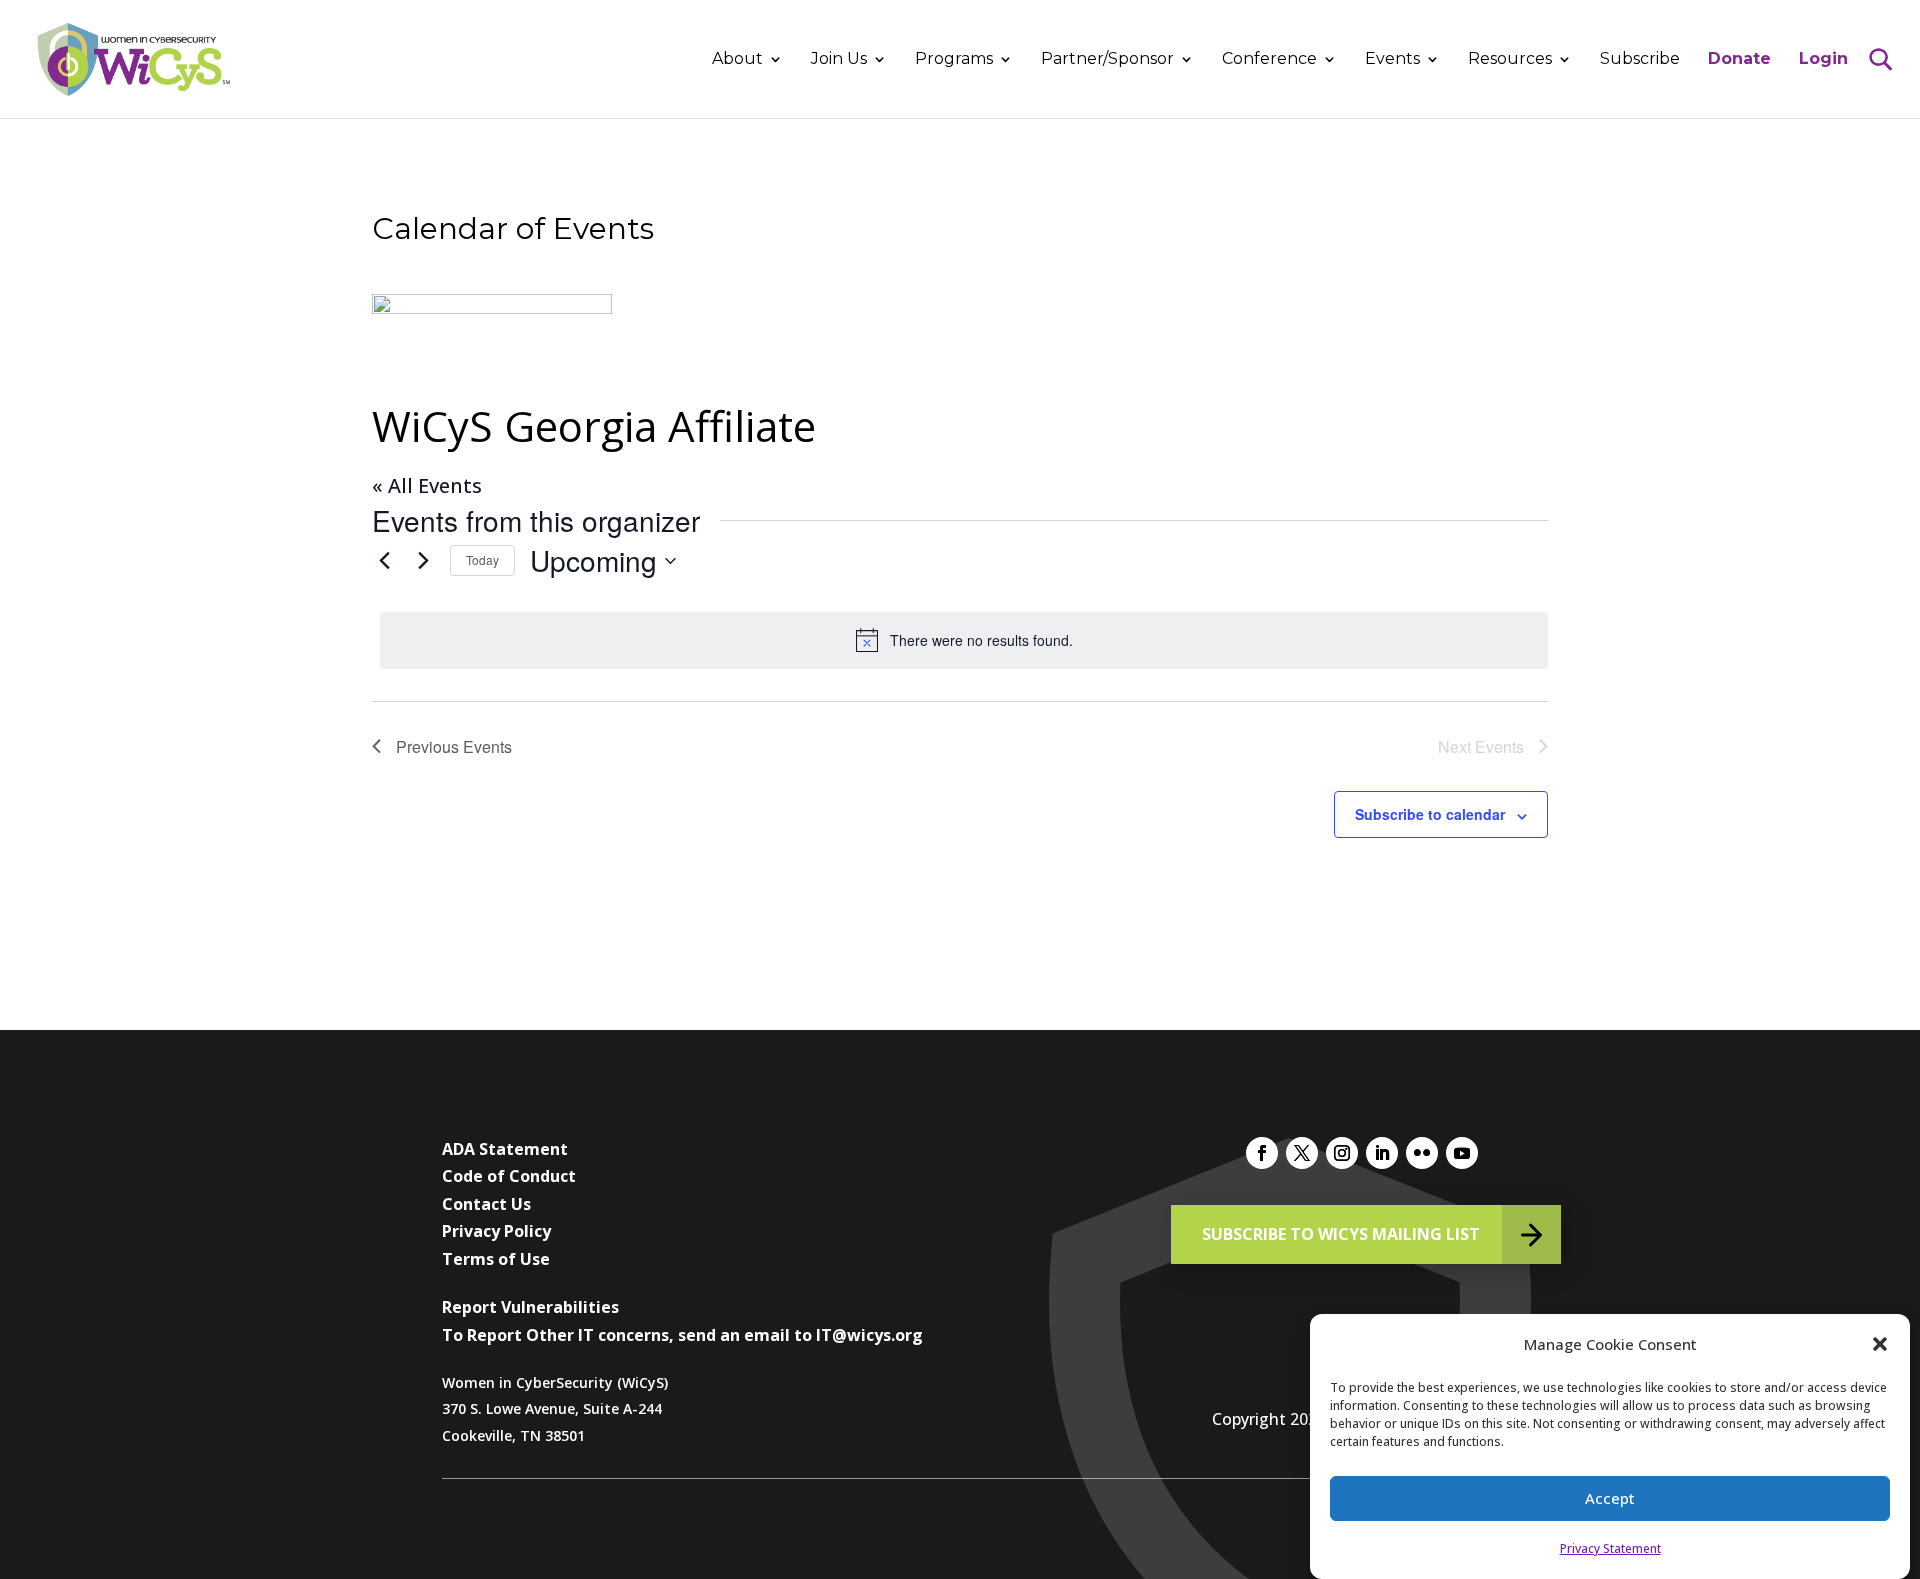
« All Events (427, 485)
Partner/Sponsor (1107, 60)
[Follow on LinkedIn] (1382, 1153)
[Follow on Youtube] (1462, 1153)
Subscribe (1640, 60)
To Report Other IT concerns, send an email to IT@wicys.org (682, 1335)
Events (1392, 60)
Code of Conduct (509, 1176)
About (737, 60)
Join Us (839, 60)
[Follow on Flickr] (1422, 1153)
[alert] (964, 640)
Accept (1610, 1499)
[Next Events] (423, 561)
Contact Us (486, 1204)
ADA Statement (505, 1149)
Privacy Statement (1610, 1548)
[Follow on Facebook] (1262, 1153)
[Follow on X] (1302, 1153)
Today (482, 559)
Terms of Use (496, 1259)
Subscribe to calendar (1430, 814)
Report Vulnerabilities (530, 1307)
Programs (954, 60)
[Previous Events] (384, 561)
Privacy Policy (496, 1231)
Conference (1269, 60)
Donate (1739, 60)
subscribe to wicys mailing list (1341, 1234)
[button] (1880, 1344)
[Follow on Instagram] (1342, 1153)
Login (1823, 60)
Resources (1510, 60)
